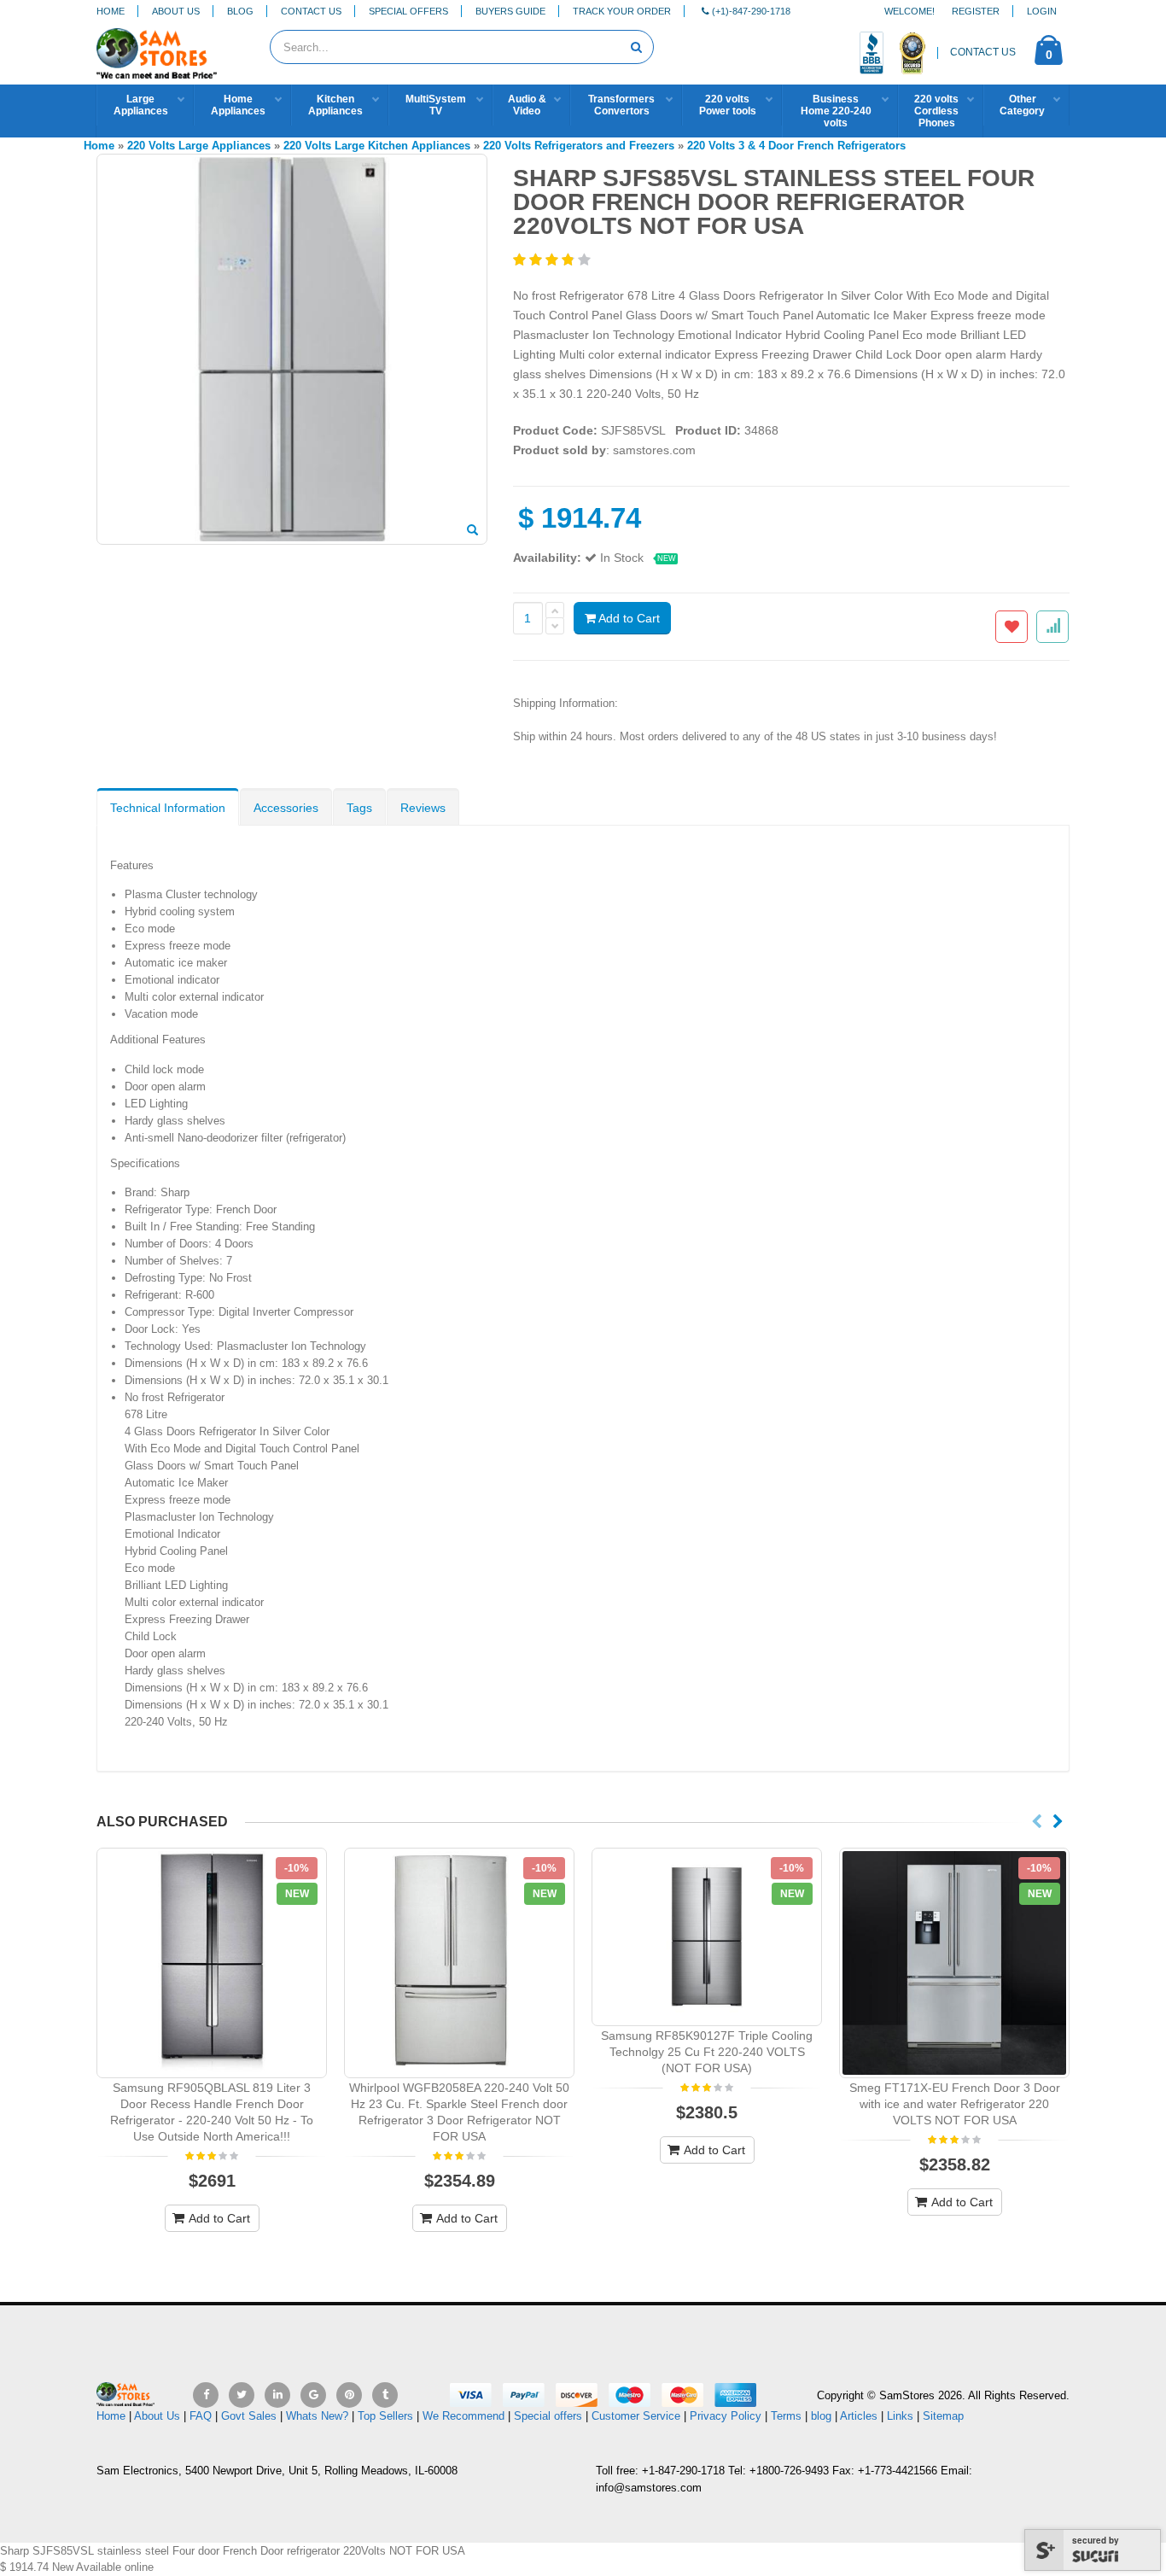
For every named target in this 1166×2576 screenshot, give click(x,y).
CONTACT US (983, 52)
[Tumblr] (385, 2395)
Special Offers (408, 11)
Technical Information (168, 808)
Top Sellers (385, 2416)
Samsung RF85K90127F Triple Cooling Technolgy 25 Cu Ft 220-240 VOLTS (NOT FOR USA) (707, 2052)
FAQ (201, 2416)
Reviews (423, 808)
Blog (240, 11)
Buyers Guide (510, 11)
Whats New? (317, 2416)
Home (111, 11)
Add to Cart (628, 618)
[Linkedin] (277, 2395)
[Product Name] (212, 1963)
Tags (359, 808)
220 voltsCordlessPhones (936, 111)
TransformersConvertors (621, 105)
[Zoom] (472, 531)
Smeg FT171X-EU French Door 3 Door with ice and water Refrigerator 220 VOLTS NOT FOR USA (955, 2104)
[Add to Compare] (1052, 627)
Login (1042, 11)
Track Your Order (622, 11)
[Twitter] (242, 2395)
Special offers (548, 2416)
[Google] (313, 2395)
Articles (859, 2416)
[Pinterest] (349, 2395)
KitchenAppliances (335, 105)
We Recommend (463, 2416)
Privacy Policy (726, 2416)
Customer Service (636, 2416)
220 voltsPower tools (728, 105)
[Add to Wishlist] (1012, 627)
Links (900, 2416)
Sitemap (943, 2416)
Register (976, 11)
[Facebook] (206, 2395)
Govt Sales (249, 2416)
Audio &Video (527, 105)
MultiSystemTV (436, 105)
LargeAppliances (141, 105)
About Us (176, 11)
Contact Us (311, 11)
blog (821, 2416)
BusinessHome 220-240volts (836, 111)
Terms (788, 2416)
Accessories (286, 808)
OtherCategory (1022, 105)
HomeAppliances (238, 105)
